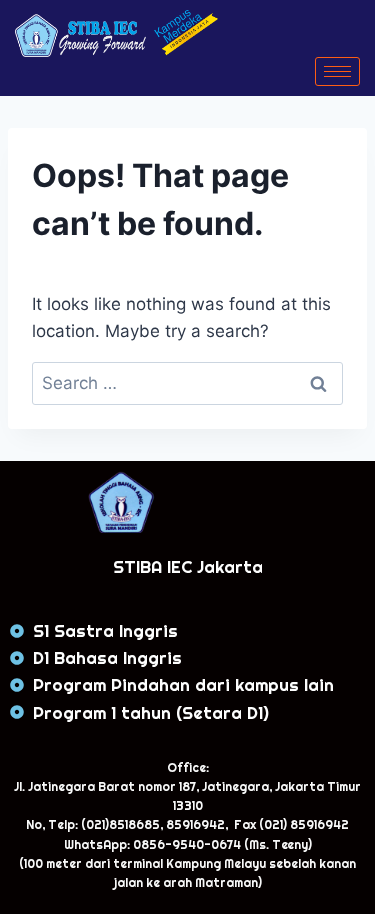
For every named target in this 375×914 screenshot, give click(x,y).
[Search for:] (187, 383)
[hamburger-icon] (337, 71)
